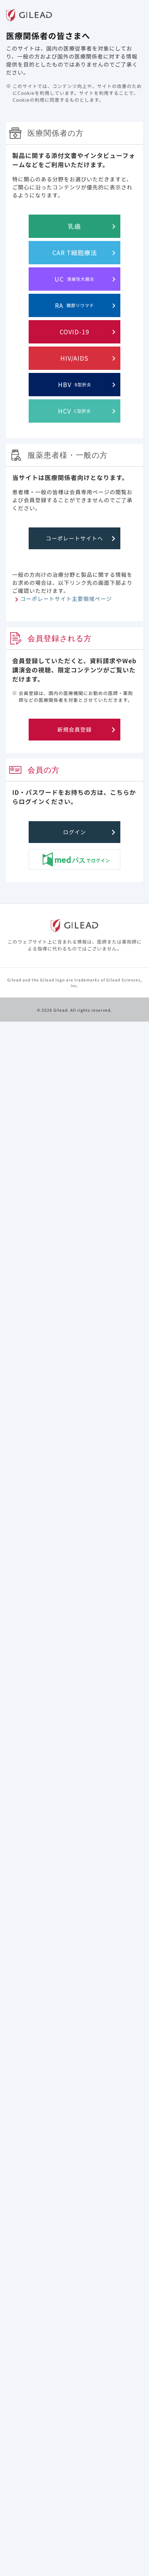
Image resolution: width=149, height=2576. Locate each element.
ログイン (74, 832)
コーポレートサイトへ (74, 538)
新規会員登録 (74, 729)
